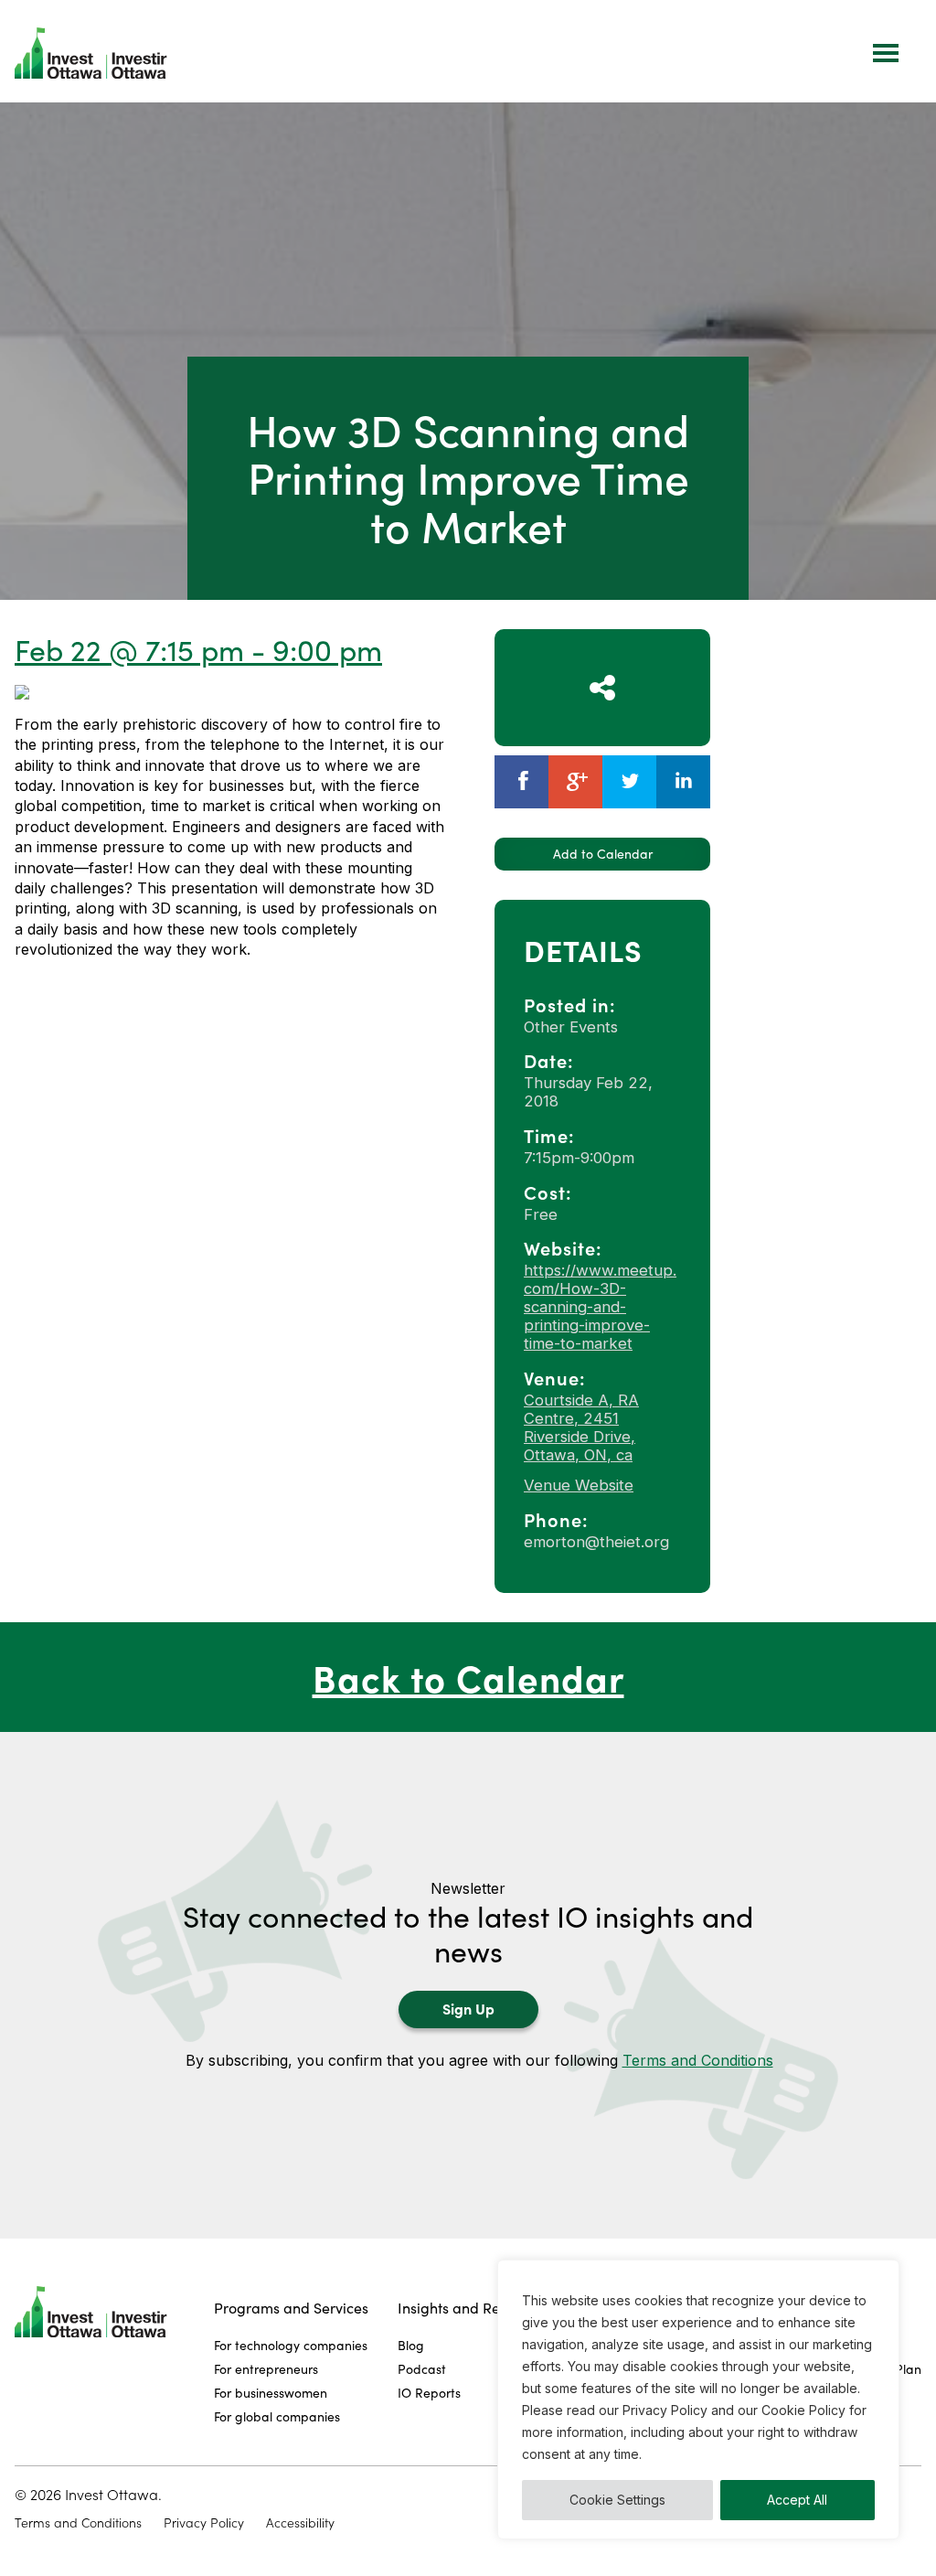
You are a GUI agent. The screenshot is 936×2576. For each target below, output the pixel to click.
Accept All (797, 2500)
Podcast (422, 2369)
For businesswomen (271, 2393)
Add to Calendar (603, 854)
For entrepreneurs (266, 2369)
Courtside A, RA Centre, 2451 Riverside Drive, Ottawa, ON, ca (581, 1427)
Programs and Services (291, 2308)
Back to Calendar (468, 1677)
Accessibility (300, 2523)
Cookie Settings (617, 2500)
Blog (411, 2345)
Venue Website (579, 1485)
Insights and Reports (466, 2308)
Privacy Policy (204, 2523)
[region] (698, 2400)
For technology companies (291, 2345)
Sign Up (468, 2008)
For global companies (277, 2416)
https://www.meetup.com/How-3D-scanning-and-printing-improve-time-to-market (600, 1307)
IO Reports (429, 2393)
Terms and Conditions (698, 2060)
